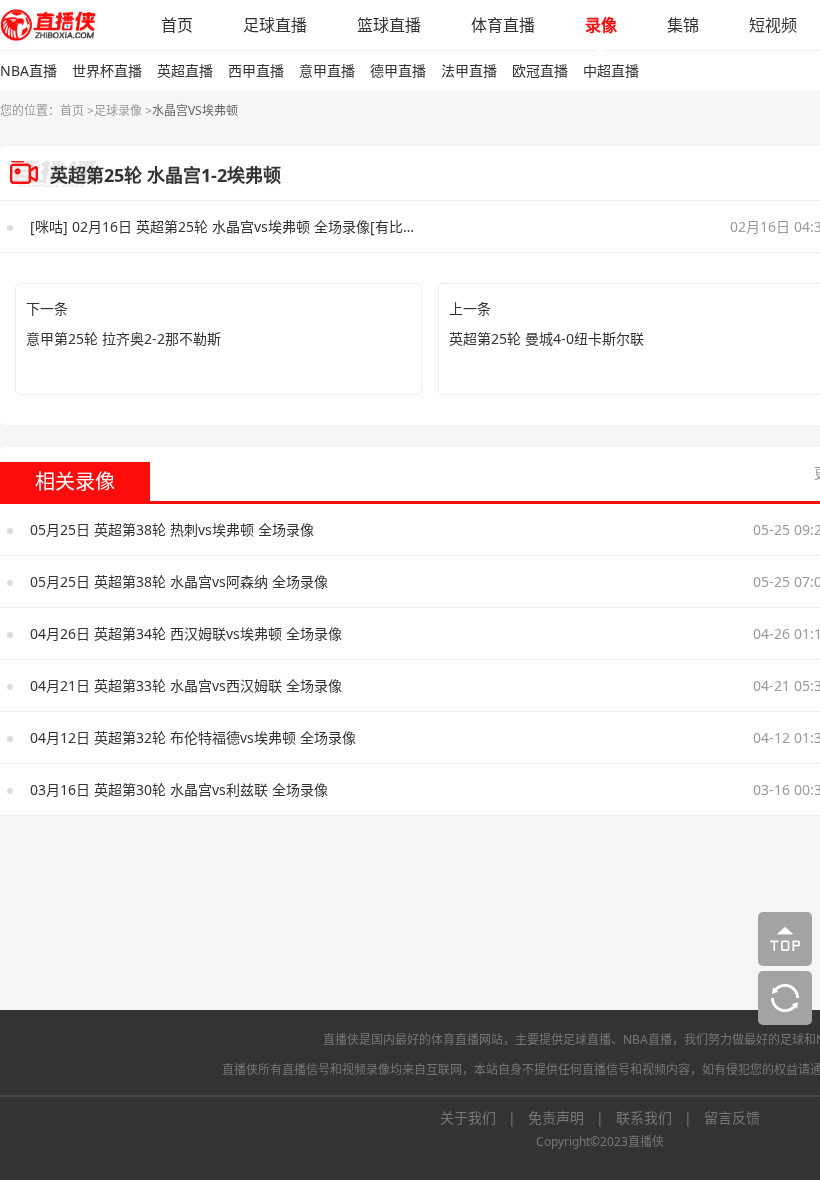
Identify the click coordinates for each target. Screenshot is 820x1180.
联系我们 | (660, 1117)
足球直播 (275, 25)
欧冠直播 (540, 70)
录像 (601, 25)
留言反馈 (732, 1117)
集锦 (683, 25)
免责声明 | (572, 1117)
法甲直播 (469, 70)
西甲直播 (256, 70)
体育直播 (503, 25)
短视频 (773, 25)
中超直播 (611, 70)
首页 (177, 25)
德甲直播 (398, 70)
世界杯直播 (107, 70)
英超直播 (185, 70)
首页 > (77, 110)
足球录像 (118, 110)
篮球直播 (389, 25)
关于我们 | (484, 1117)
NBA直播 (28, 70)
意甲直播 (327, 70)
